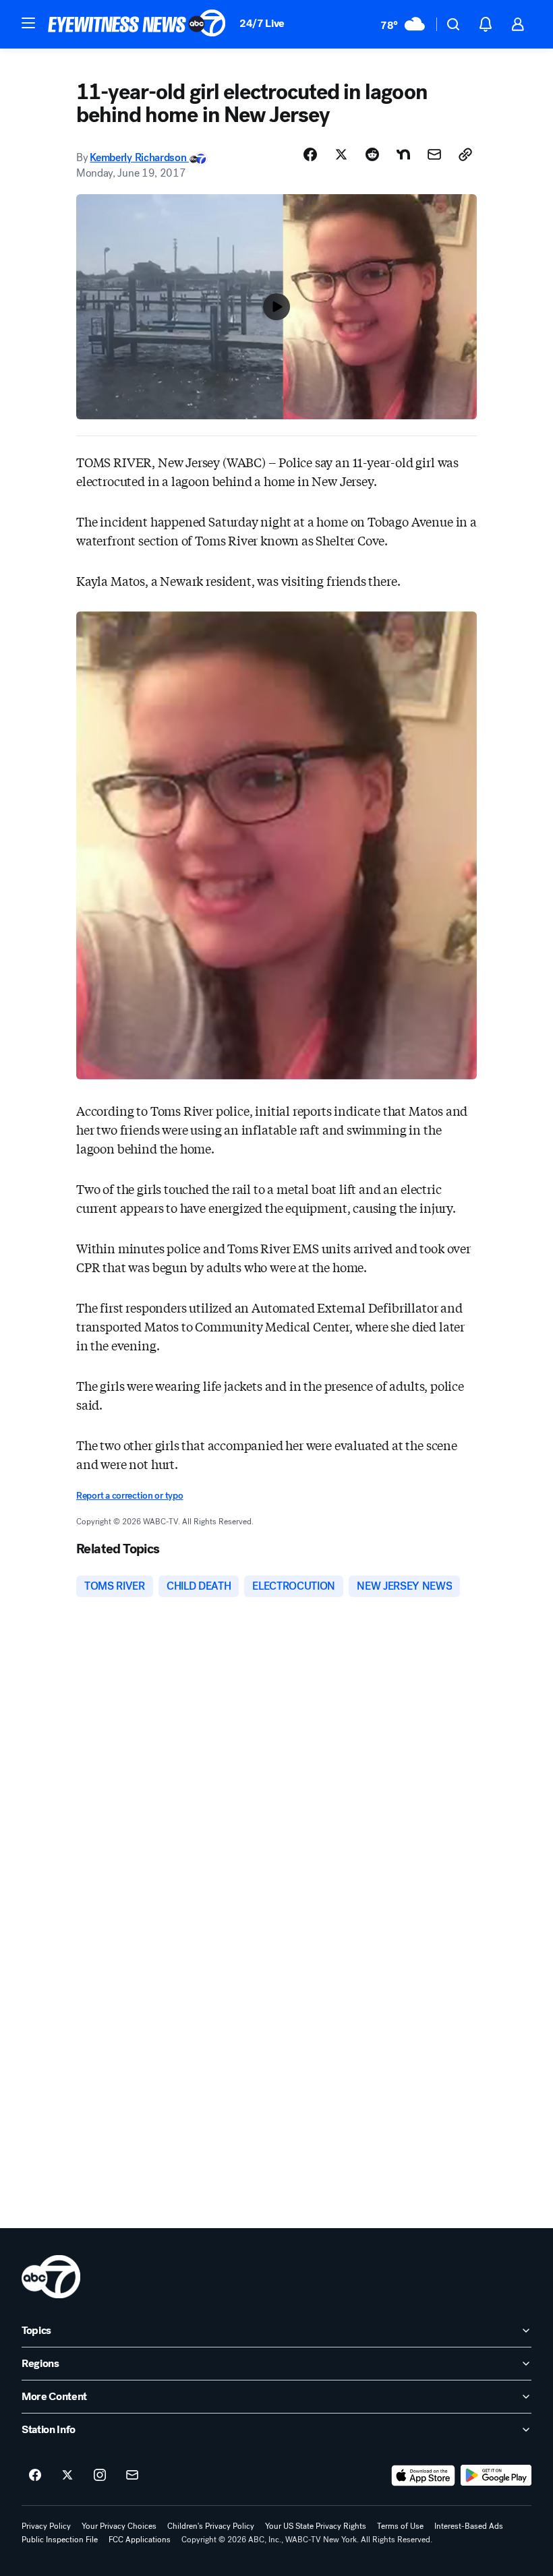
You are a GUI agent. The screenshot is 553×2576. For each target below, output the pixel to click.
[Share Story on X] (341, 154)
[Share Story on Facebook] (310, 154)
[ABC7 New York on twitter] (67, 2476)
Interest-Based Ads (469, 2526)
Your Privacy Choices (119, 2526)
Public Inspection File (60, 2540)
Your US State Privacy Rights (316, 2526)
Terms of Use (400, 2526)
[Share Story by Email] (434, 154)
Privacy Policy (46, 2526)
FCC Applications (140, 2540)
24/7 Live (262, 23)
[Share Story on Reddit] (372, 154)
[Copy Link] (465, 154)
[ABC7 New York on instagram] (100, 2476)
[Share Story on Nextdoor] (403, 154)
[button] (28, 23)
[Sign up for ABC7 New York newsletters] (132, 2476)
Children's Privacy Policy (211, 2526)
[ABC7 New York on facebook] (35, 2476)
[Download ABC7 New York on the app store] (424, 2476)
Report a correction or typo (129, 1496)
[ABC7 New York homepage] (137, 24)
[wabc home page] (51, 2277)
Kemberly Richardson (139, 157)
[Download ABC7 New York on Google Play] (496, 2476)
